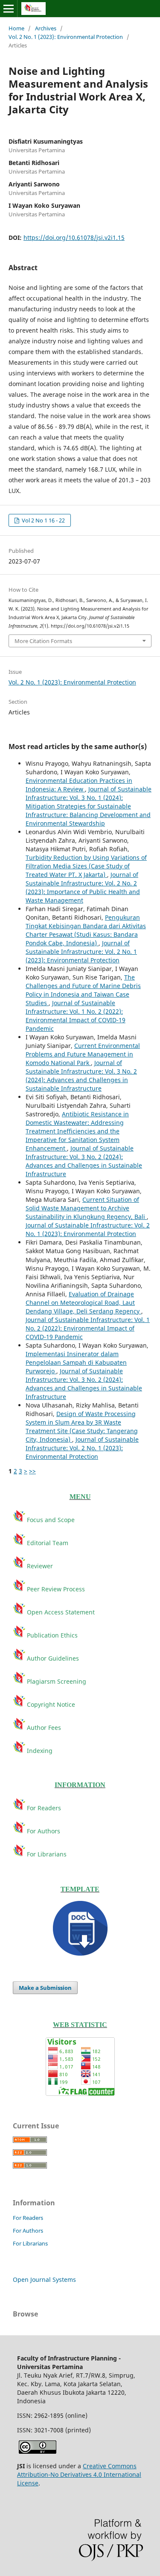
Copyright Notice (51, 1704)
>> (32, 1471)
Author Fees (44, 1728)
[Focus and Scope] (20, 1543)
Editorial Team (48, 1543)
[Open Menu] (9, 9)
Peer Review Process (55, 1589)
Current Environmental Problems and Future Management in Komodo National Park (83, 1054)
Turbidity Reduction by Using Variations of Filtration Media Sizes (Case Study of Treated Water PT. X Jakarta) (86, 866)
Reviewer (40, 1566)
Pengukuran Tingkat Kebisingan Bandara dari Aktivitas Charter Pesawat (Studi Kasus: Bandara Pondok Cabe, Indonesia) (86, 930)
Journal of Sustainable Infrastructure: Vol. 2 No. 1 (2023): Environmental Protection (81, 952)
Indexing (39, 1751)
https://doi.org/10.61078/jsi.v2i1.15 (74, 238)
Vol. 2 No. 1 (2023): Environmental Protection (66, 37)
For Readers (43, 1808)
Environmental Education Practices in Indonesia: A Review (79, 785)
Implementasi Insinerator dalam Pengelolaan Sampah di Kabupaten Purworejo (76, 1362)
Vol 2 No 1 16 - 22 (43, 520)
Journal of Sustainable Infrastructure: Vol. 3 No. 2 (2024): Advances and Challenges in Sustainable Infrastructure (81, 1076)
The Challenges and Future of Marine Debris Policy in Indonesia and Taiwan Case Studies (83, 990)
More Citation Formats (43, 641)
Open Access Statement (61, 1612)
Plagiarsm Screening (56, 1681)
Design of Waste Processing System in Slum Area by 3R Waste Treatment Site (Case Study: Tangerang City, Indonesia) (82, 1427)
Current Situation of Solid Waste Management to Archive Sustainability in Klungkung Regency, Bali (86, 1208)
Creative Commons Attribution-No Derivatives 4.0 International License (79, 2474)
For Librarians (47, 1854)
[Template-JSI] (80, 1928)
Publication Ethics (51, 1635)
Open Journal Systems (44, 2279)
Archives (46, 28)
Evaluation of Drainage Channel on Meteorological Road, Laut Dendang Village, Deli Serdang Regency (83, 1303)
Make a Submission (45, 1988)
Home (16, 28)
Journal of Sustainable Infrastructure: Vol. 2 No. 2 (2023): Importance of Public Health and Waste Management (83, 887)
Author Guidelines (52, 1658)
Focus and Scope (50, 1520)
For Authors (43, 1831)
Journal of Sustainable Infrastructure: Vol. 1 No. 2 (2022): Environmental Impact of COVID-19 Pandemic (76, 1016)
